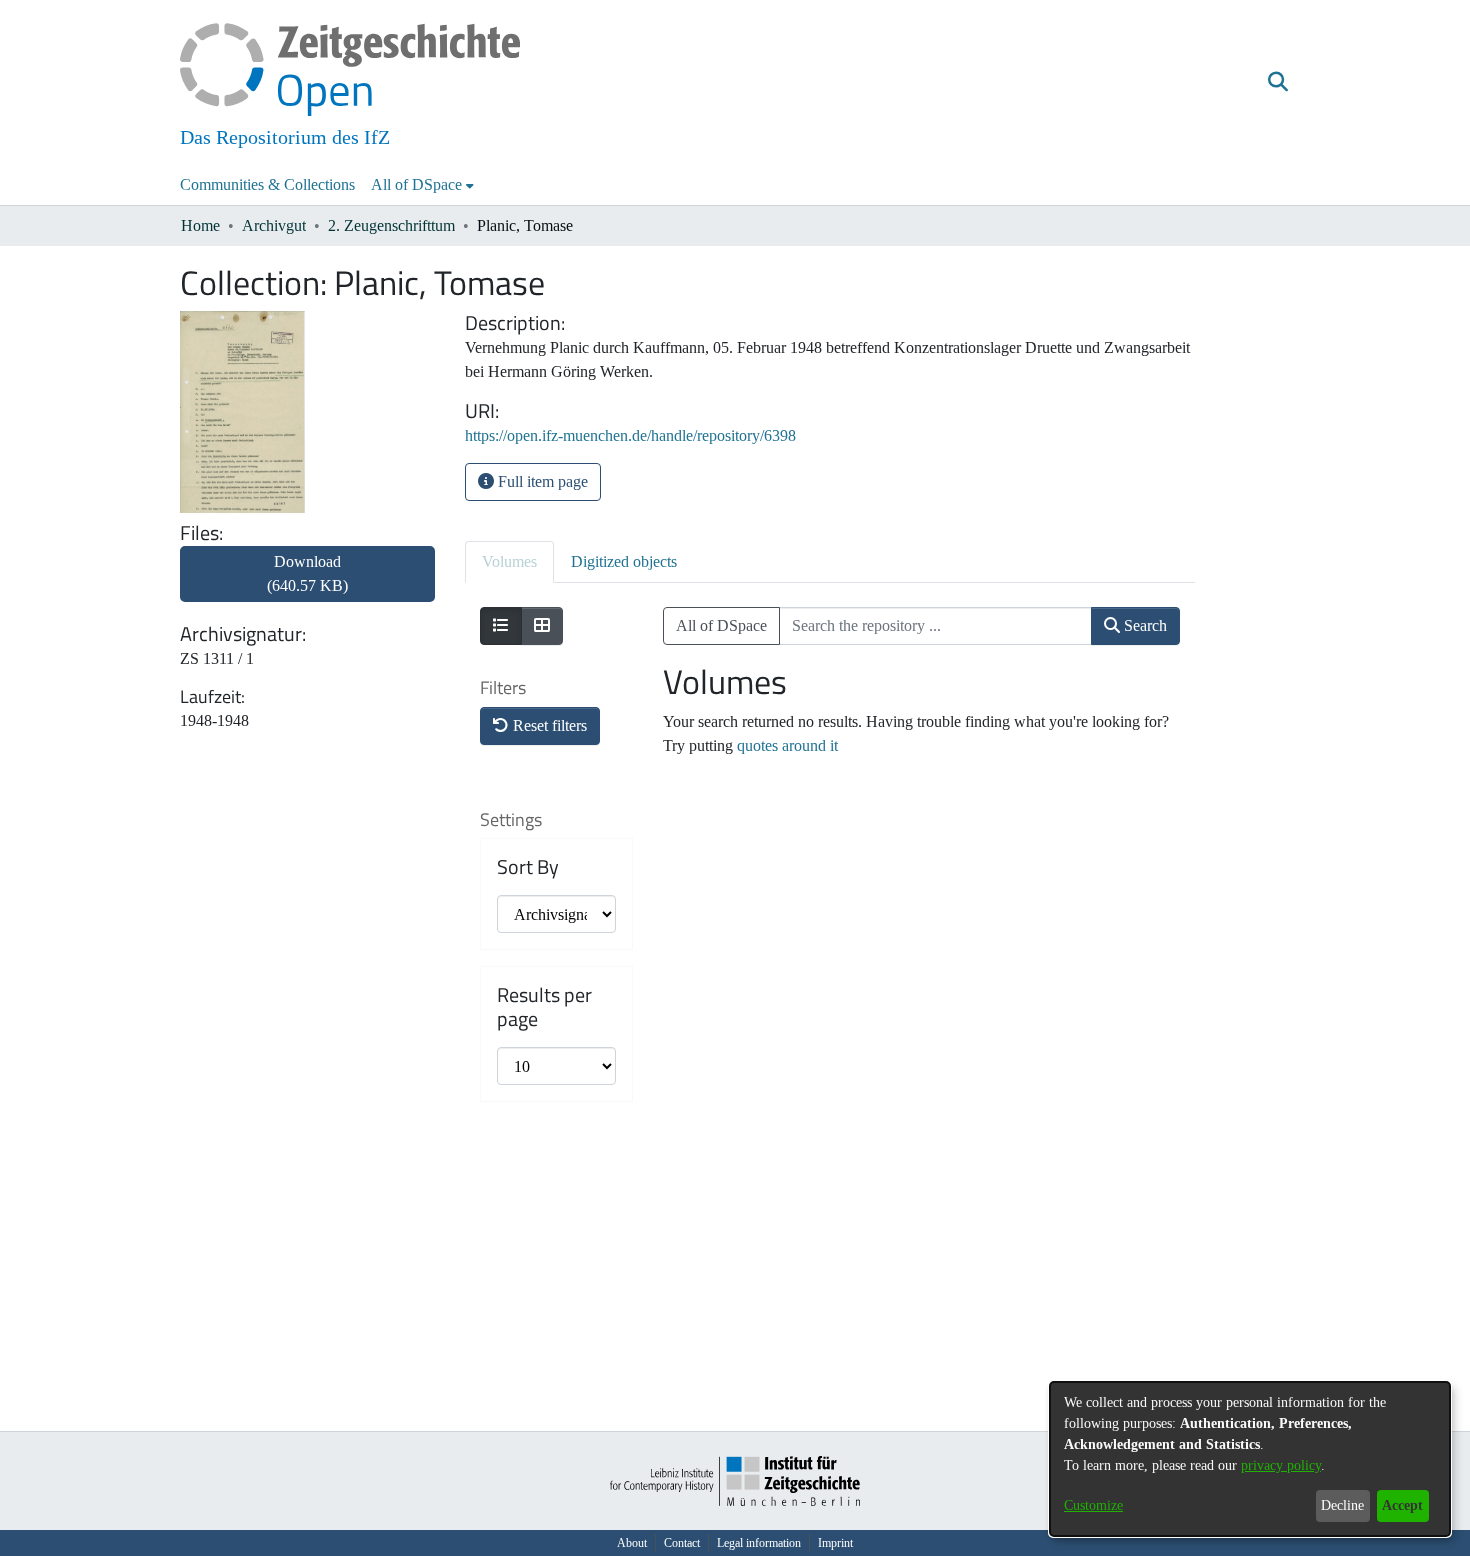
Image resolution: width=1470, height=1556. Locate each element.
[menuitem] (422, 185)
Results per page (544, 1007)
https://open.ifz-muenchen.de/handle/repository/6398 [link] (630, 435)
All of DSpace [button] (416, 184)
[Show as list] (501, 626)
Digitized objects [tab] (624, 561)
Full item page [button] (541, 481)
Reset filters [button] (548, 725)
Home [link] (200, 225)
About (632, 1543)
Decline (1342, 1505)
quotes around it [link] (787, 745)
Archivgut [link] (274, 225)
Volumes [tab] (509, 561)
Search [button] (1143, 625)
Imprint (835, 1543)
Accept (1402, 1505)
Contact (682, 1543)
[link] (307, 585)
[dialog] (1250, 1459)
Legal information (759, 1543)
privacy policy (1281, 1465)
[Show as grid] (542, 626)
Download (307, 573)
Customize (1093, 1505)
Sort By (528, 867)
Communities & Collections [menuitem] (267, 184)
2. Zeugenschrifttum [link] (391, 225)
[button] (1277, 83)
